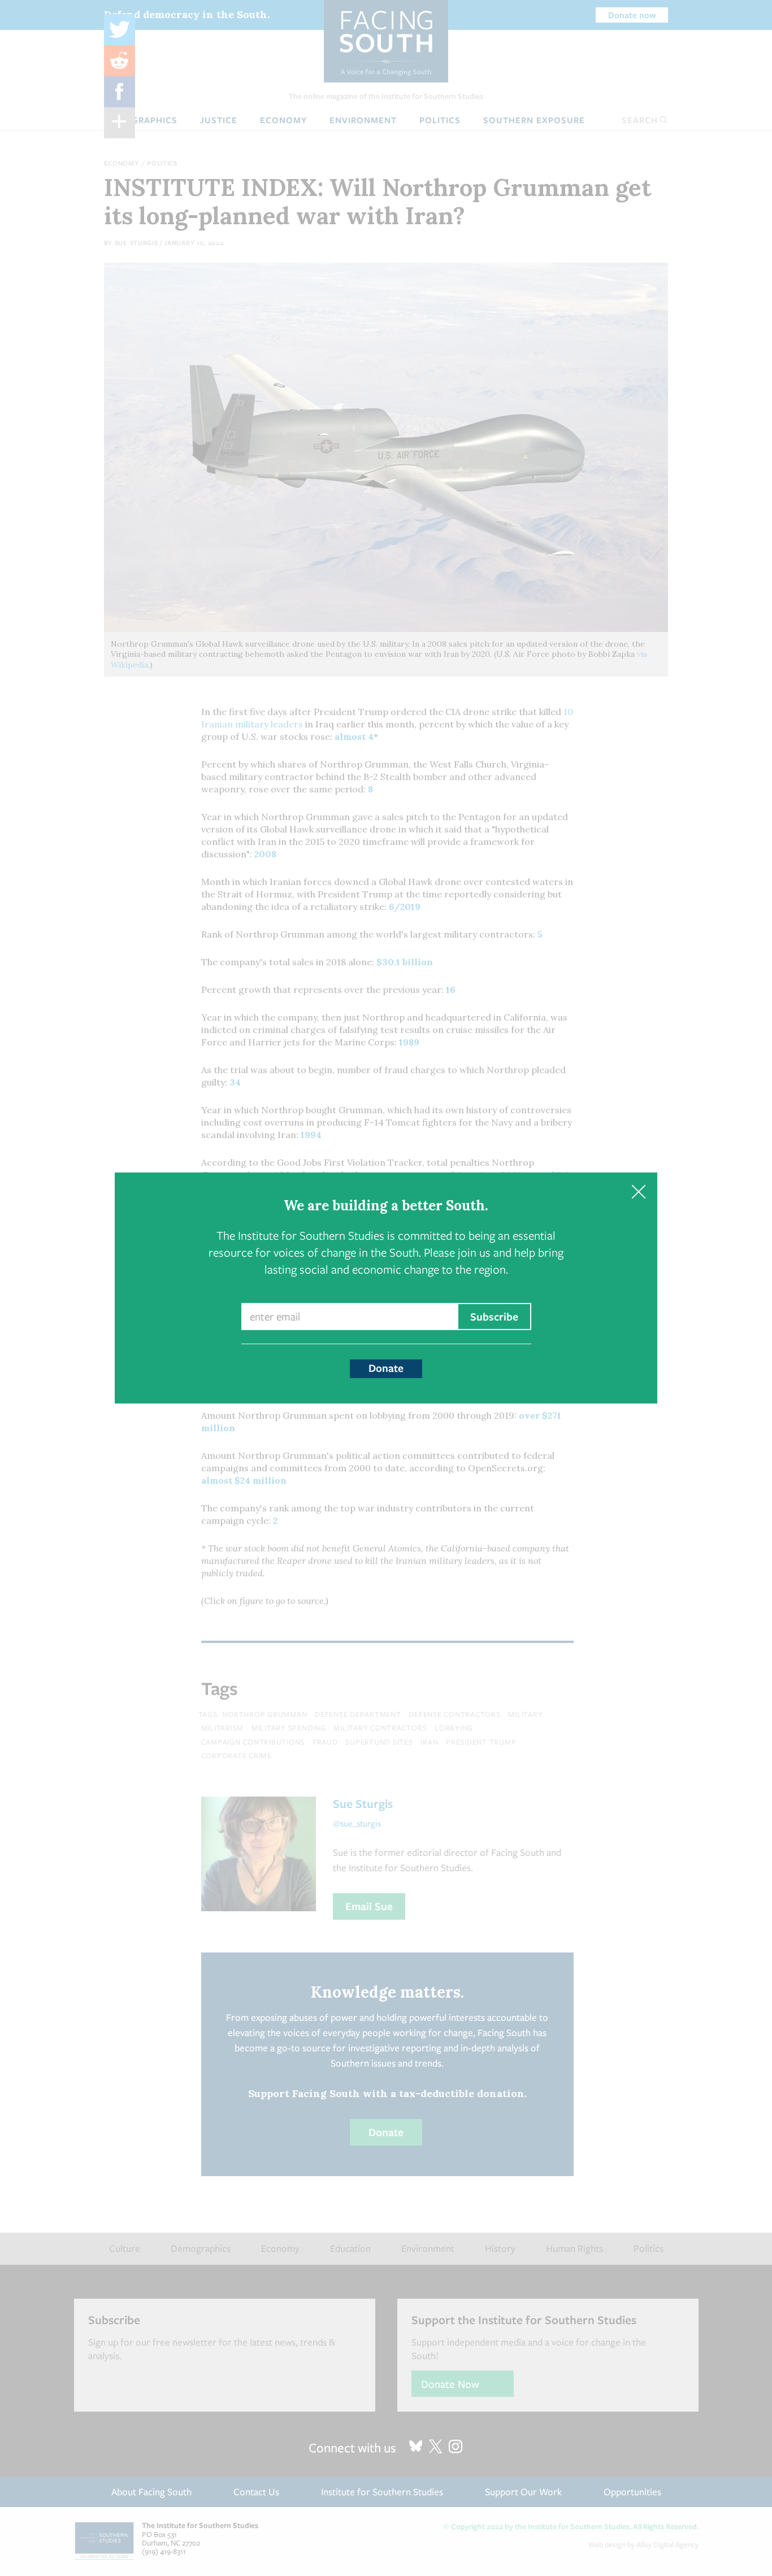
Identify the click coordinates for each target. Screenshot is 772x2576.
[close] (638, 1191)
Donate (386, 1368)
